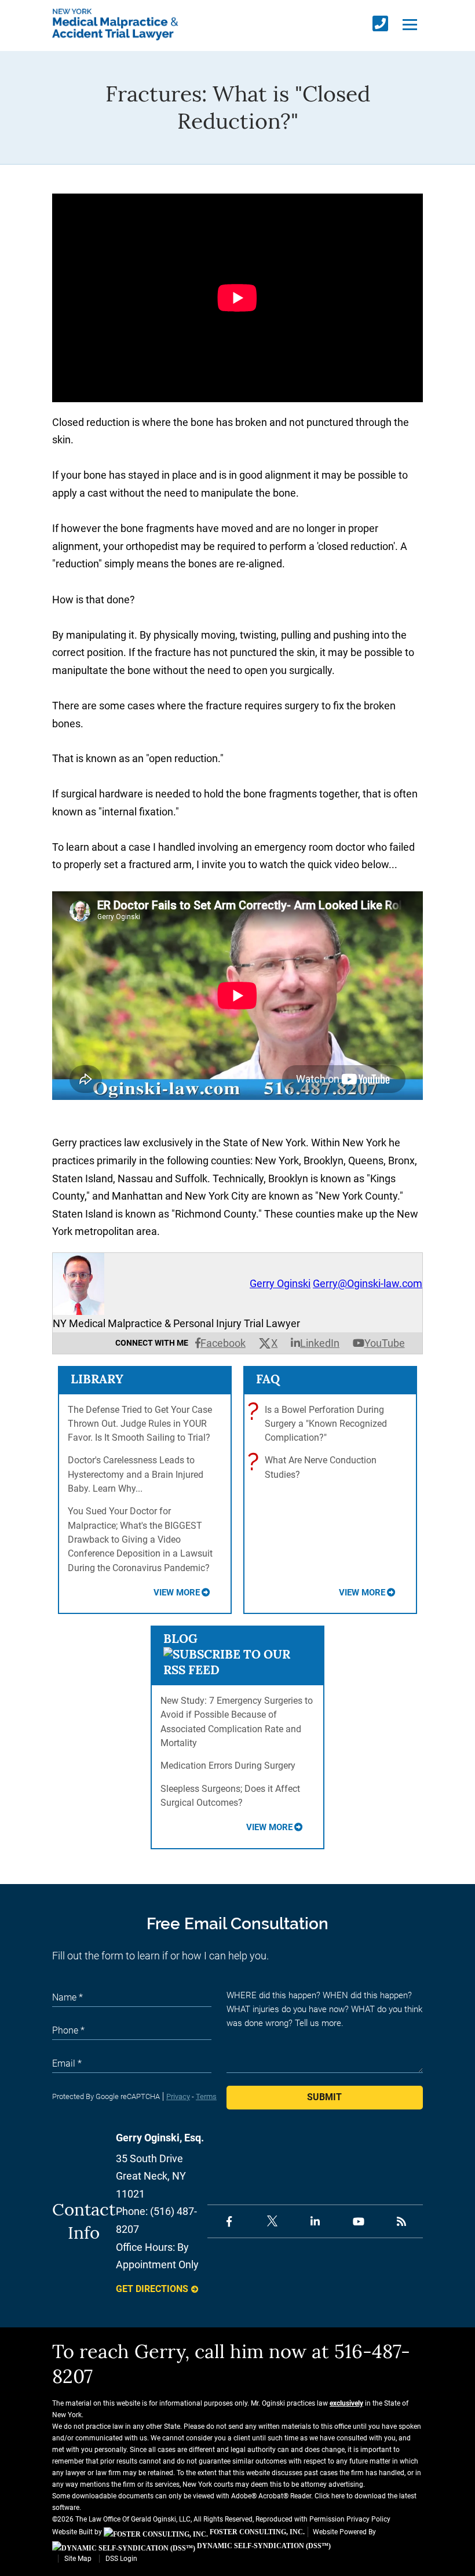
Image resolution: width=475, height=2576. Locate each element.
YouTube (385, 1343)
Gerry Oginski (280, 1283)
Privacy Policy (368, 2519)
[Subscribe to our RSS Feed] (238, 1670)
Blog (180, 1639)
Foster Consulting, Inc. (256, 2532)
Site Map (78, 2559)
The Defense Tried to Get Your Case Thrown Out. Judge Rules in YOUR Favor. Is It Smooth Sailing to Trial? (140, 1424)
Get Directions (152, 2289)
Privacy (178, 2096)
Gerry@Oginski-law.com (368, 1283)
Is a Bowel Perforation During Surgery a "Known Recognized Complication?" (320, 1423)
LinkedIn (320, 1343)
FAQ (268, 1379)
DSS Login (121, 2559)
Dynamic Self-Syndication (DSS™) (263, 2546)
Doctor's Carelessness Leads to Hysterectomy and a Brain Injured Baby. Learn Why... (136, 1474)
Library (97, 1379)
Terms (206, 2096)
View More (177, 1593)
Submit (324, 2097)
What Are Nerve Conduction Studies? (315, 1466)
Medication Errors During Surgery (228, 1766)
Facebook (223, 1343)
